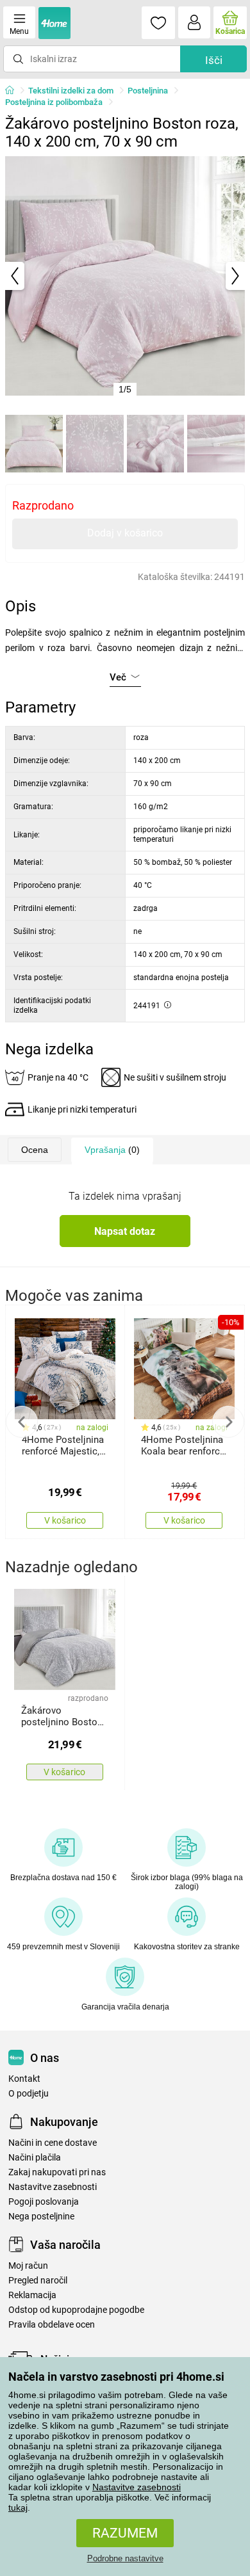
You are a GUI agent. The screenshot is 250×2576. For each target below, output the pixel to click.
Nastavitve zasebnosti (137, 2487)
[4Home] (14, 91)
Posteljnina (148, 91)
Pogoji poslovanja (44, 2202)
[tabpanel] (125, 276)
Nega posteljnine (41, 2217)
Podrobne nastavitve (125, 2558)
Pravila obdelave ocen (52, 2325)
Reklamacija (32, 2295)
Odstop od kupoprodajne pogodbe (76, 2310)
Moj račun (28, 2266)
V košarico (65, 1520)
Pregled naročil (38, 2281)
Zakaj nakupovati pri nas (57, 2172)
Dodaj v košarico (125, 533)
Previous (22, 1422)
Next (228, 1422)
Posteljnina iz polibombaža (54, 102)
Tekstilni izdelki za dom (71, 91)
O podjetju (29, 2094)
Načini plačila (35, 2158)
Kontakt (24, 2079)
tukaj (18, 2508)
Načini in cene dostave (53, 2143)
